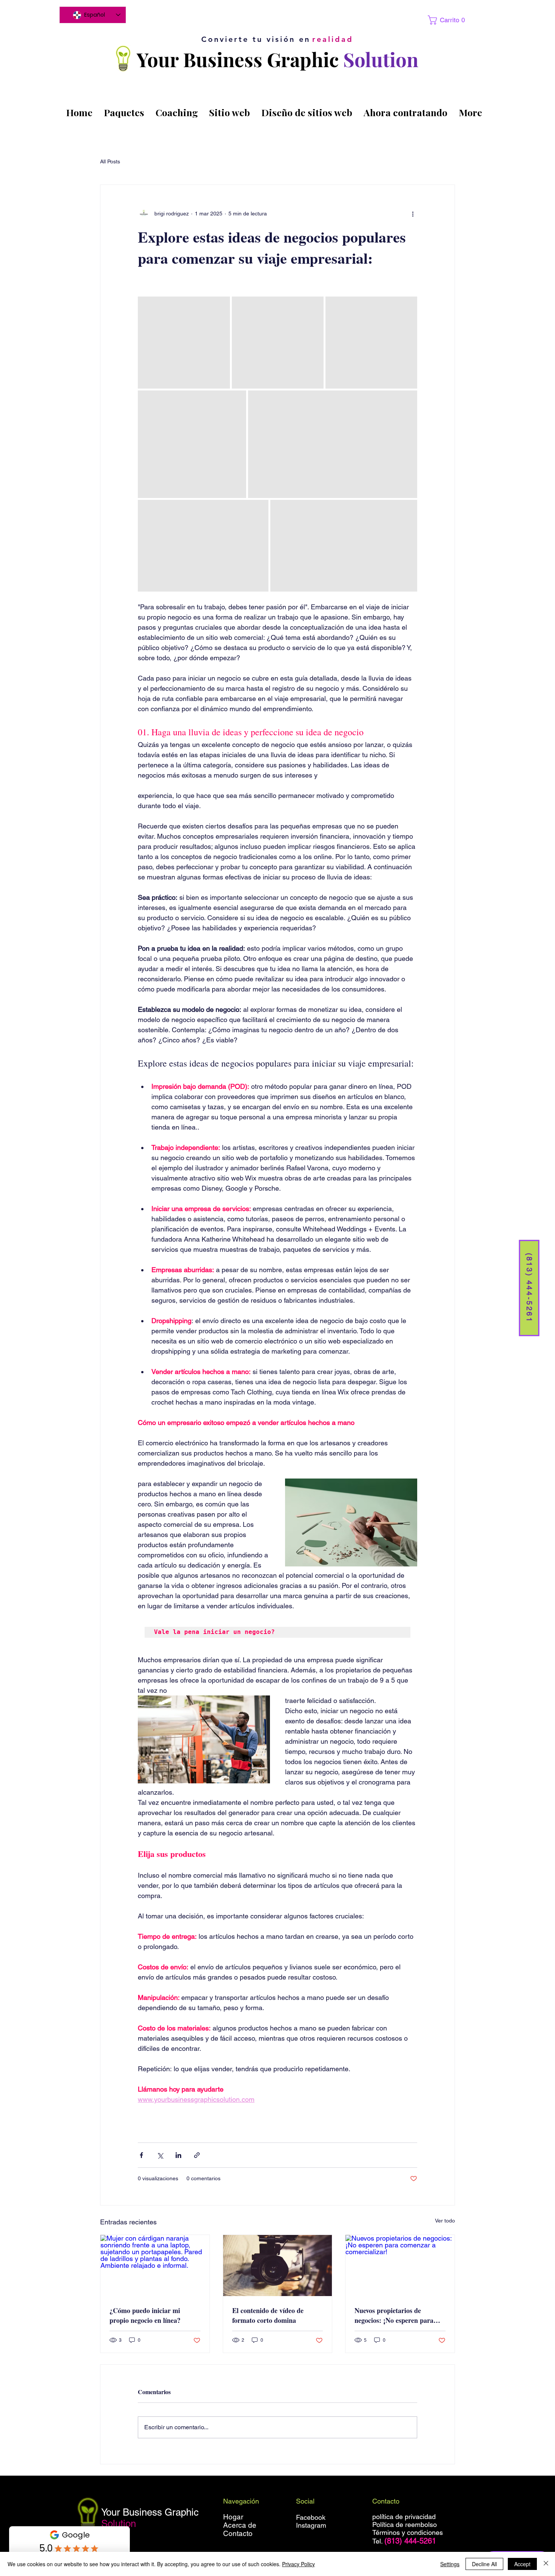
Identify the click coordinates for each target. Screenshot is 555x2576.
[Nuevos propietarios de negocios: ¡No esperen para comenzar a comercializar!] (400, 2266)
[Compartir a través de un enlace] (197, 2155)
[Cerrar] (546, 2564)
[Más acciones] (413, 214)
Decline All (484, 2564)
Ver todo (445, 2221)
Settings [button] (450, 2564)
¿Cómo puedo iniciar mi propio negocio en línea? (145, 2315)
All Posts (110, 161)
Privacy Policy (298, 2564)
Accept (522, 2564)
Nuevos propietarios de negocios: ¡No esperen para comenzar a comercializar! (394, 2315)
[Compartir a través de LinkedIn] (178, 2155)
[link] (445, 20)
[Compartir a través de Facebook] (141, 2155)
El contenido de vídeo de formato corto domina (268, 2315)
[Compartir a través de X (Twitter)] (160, 2155)
